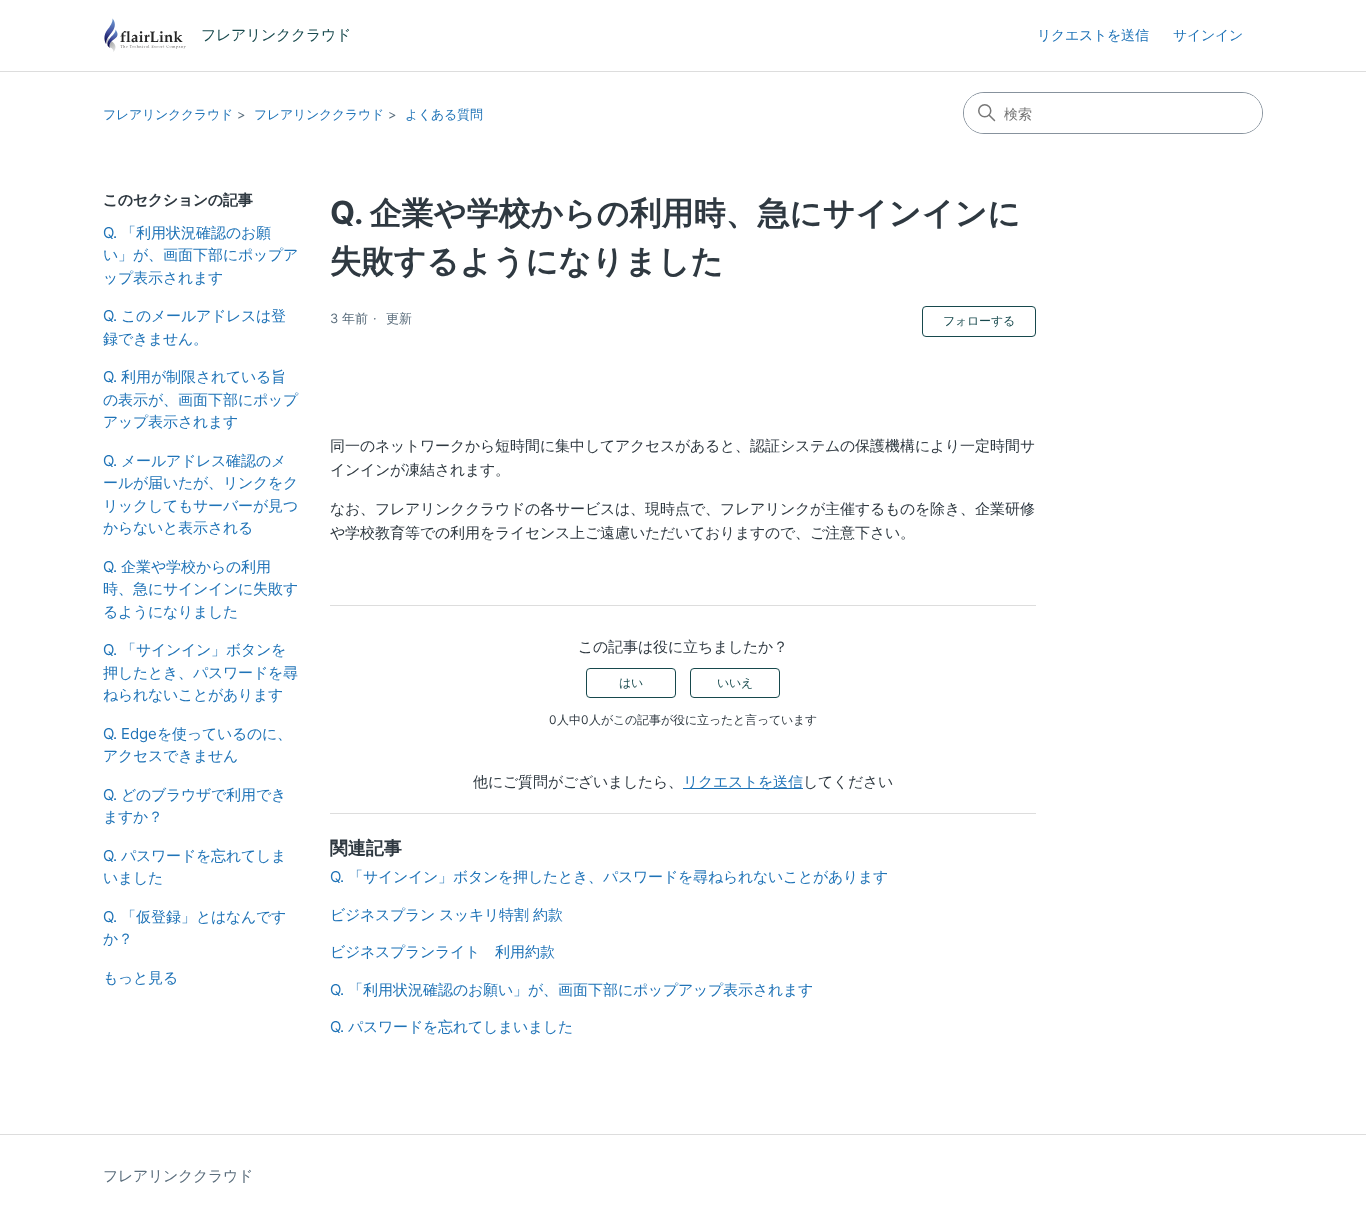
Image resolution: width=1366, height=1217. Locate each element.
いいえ (735, 682)
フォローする (979, 320)
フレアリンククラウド (168, 114)
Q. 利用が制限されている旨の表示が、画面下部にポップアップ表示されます (200, 399)
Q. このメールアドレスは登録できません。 (194, 327)
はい (631, 682)
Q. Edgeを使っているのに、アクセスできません (197, 745)
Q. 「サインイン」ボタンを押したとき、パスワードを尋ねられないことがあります (200, 672)
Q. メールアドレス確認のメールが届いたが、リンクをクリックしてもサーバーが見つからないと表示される (200, 494)
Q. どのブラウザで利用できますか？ (194, 806)
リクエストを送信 (1093, 34)
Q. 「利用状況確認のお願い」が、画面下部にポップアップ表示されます (200, 255)
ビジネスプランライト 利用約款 (442, 951)
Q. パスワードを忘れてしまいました (194, 867)
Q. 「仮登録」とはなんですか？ (194, 928)
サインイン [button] (1208, 34)
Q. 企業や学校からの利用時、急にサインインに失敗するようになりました (200, 589)
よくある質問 (444, 114)
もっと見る (140, 977)
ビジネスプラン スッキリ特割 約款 (446, 914)
